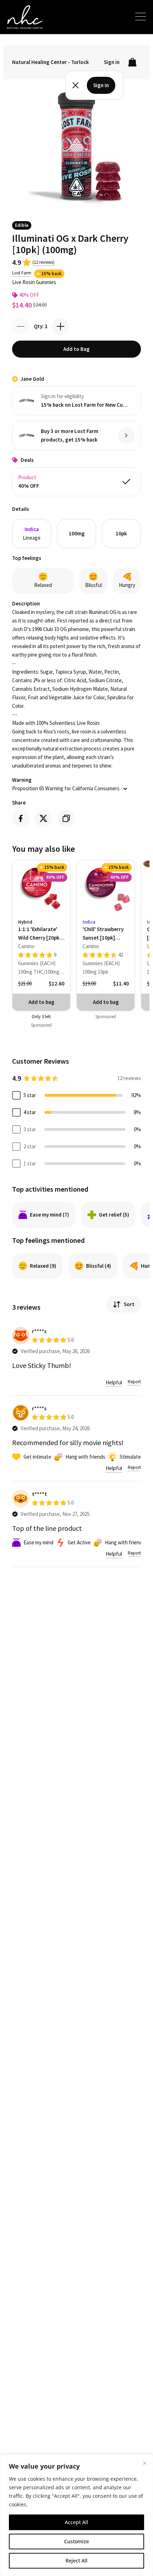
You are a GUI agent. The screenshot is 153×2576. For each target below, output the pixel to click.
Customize (76, 2541)
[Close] (144, 2463)
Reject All (76, 2561)
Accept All (76, 2522)
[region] (76, 2515)
